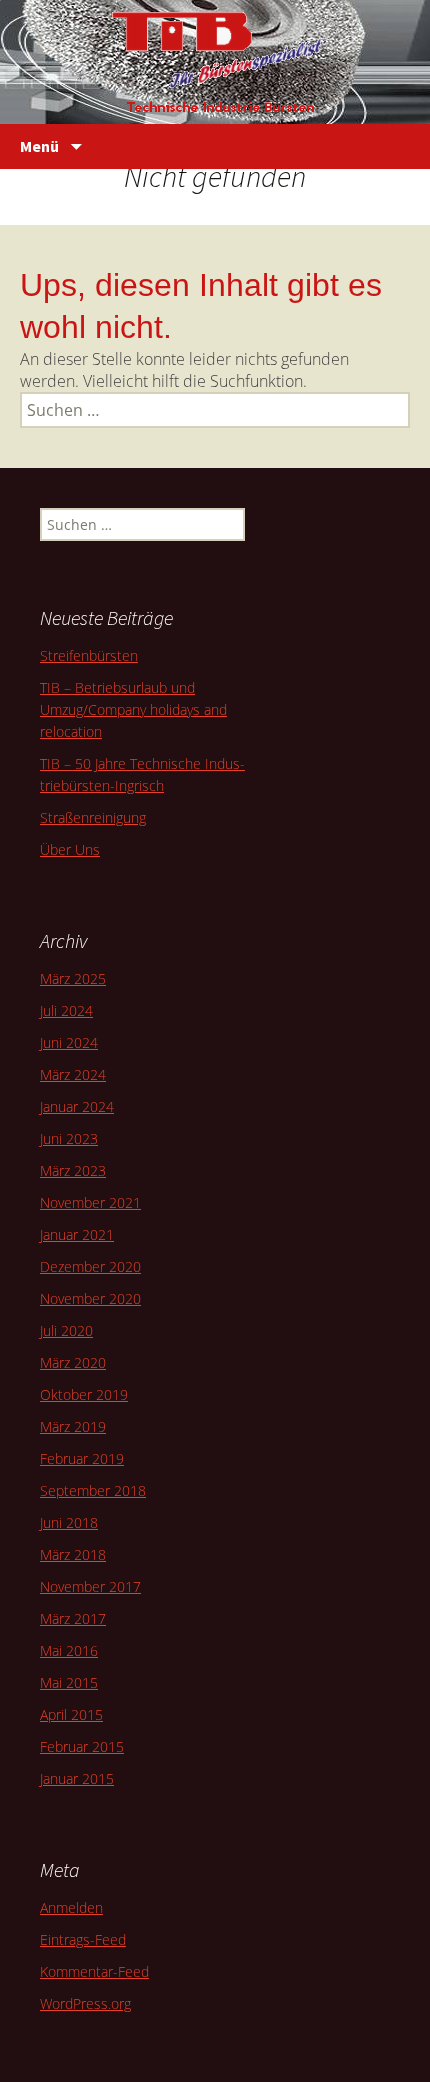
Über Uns (70, 849)
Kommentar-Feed (94, 1971)
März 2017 (73, 1618)
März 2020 (73, 1362)
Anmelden (71, 1907)
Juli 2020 (66, 1330)
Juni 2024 (69, 1042)
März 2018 (73, 1554)
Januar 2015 (77, 1778)
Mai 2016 (69, 1650)
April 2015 (71, 1714)
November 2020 (90, 1298)
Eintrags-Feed (83, 1939)
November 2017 (90, 1586)
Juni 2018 (69, 1522)
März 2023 (73, 1170)
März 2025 (73, 978)
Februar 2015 (82, 1746)
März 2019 (73, 1426)
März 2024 (73, 1074)
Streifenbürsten (89, 655)
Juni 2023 (69, 1138)
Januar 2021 (77, 1234)
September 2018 (93, 1490)
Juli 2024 (66, 1010)
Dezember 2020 (90, 1266)
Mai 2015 (69, 1682)
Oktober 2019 (84, 1394)
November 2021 (90, 1202)
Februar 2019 (82, 1458)
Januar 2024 (77, 1106)
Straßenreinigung (93, 817)
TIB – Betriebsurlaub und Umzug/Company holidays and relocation (133, 709)
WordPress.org (85, 2003)
